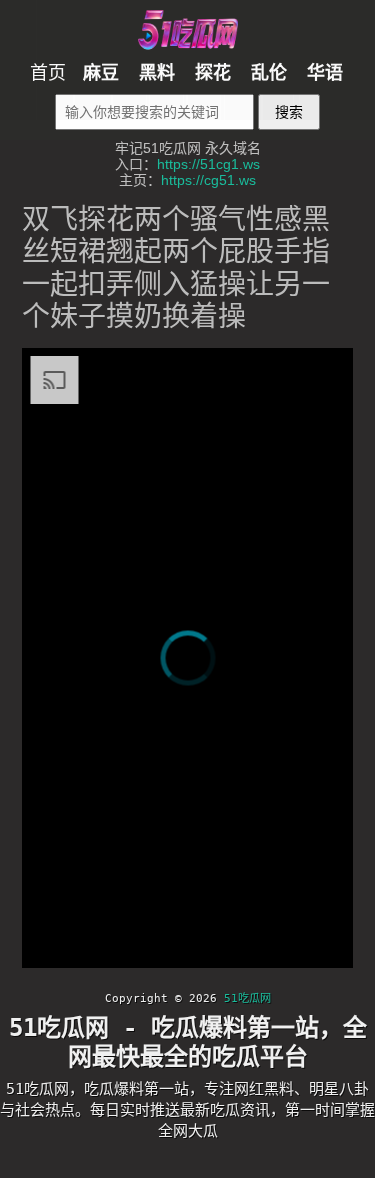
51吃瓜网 (247, 998)
